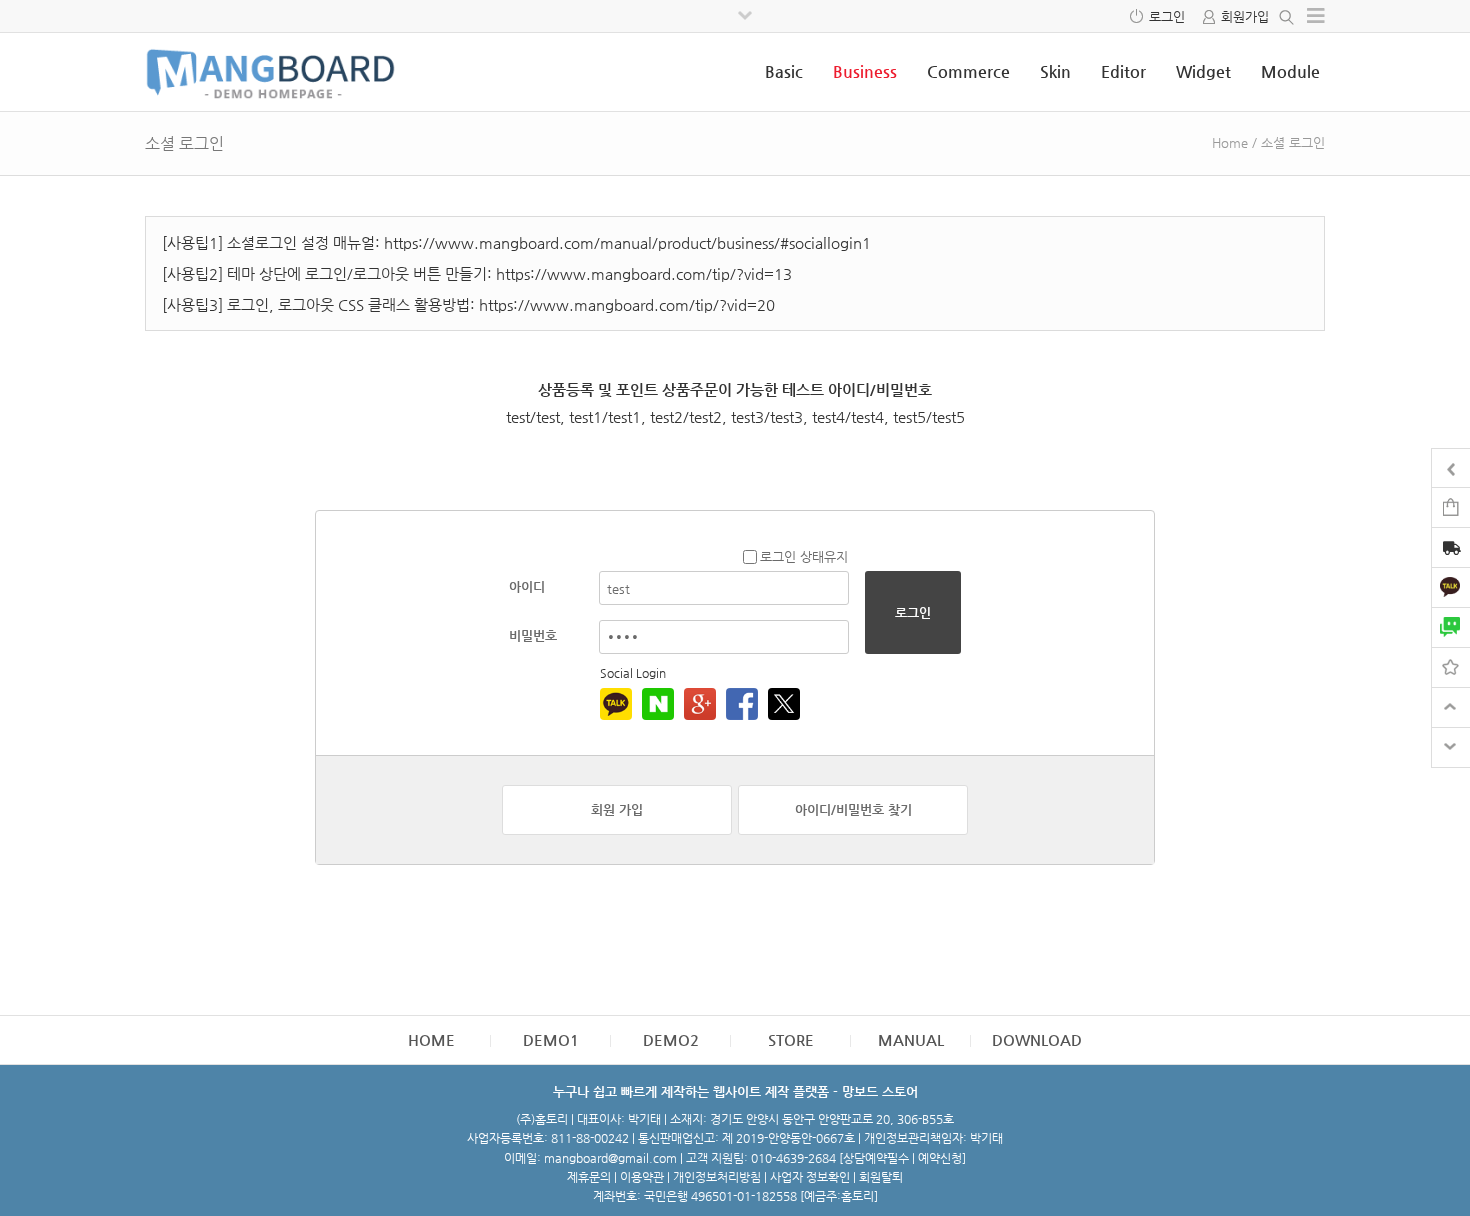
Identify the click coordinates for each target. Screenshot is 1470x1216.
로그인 (1167, 16)
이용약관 (642, 1177)
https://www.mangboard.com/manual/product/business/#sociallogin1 (627, 242)
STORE (791, 1039)
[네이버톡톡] (1451, 626)
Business (865, 71)
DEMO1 (551, 1039)
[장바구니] (1451, 506)
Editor (1123, 71)
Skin (1055, 71)
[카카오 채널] (1451, 586)
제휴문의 (589, 1177)
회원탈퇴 (881, 1177)
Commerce (968, 71)
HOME (431, 1039)
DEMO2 (671, 1039)
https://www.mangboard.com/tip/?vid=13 (644, 273)
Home (1230, 142)
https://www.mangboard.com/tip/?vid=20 (627, 304)
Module (1290, 71)
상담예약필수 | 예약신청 (902, 1158)
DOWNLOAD (1037, 1039)
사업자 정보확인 (810, 1177)
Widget (1203, 71)
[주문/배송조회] (1451, 549)
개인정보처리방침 (717, 1177)
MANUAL (911, 1039)
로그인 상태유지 (804, 556)
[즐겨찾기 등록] (1451, 666)
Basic (784, 71)
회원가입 (1245, 16)
